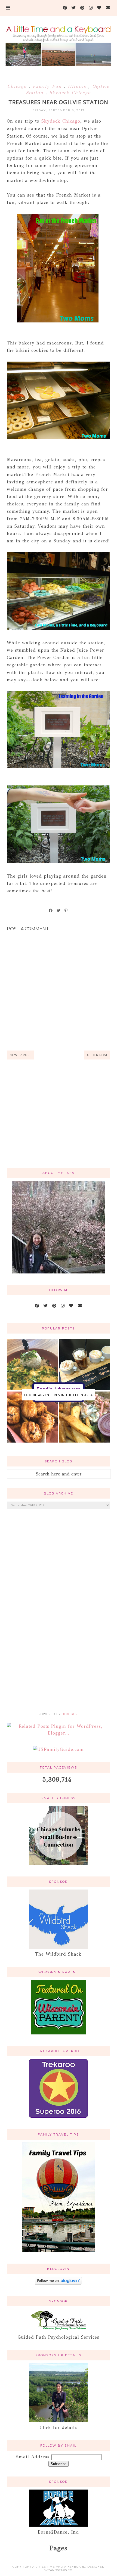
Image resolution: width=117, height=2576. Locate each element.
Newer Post (20, 1055)
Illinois (78, 86)
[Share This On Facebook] (51, 911)
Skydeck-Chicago (70, 93)
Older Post (97, 1055)
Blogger (70, 1714)
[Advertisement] (59, 1120)
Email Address (33, 2457)
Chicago (18, 86)
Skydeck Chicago (61, 121)
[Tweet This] (59, 911)
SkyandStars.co (58, 2570)
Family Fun (48, 86)
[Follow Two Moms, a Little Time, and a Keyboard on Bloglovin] (58, 2283)
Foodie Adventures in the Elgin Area (59, 1395)
